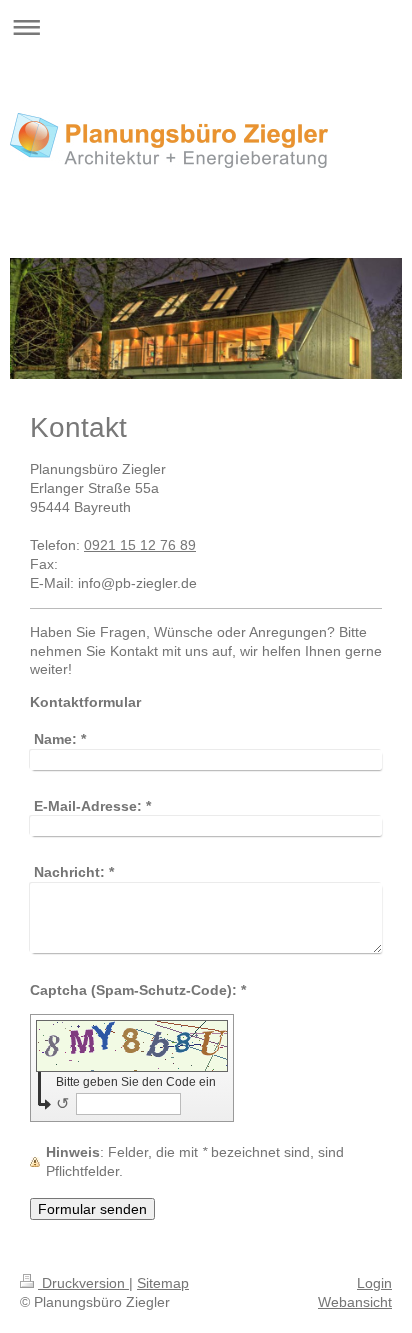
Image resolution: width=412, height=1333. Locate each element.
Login (374, 1283)
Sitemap (163, 1283)
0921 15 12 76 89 (140, 545)
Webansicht (355, 1302)
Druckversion (83, 1283)
